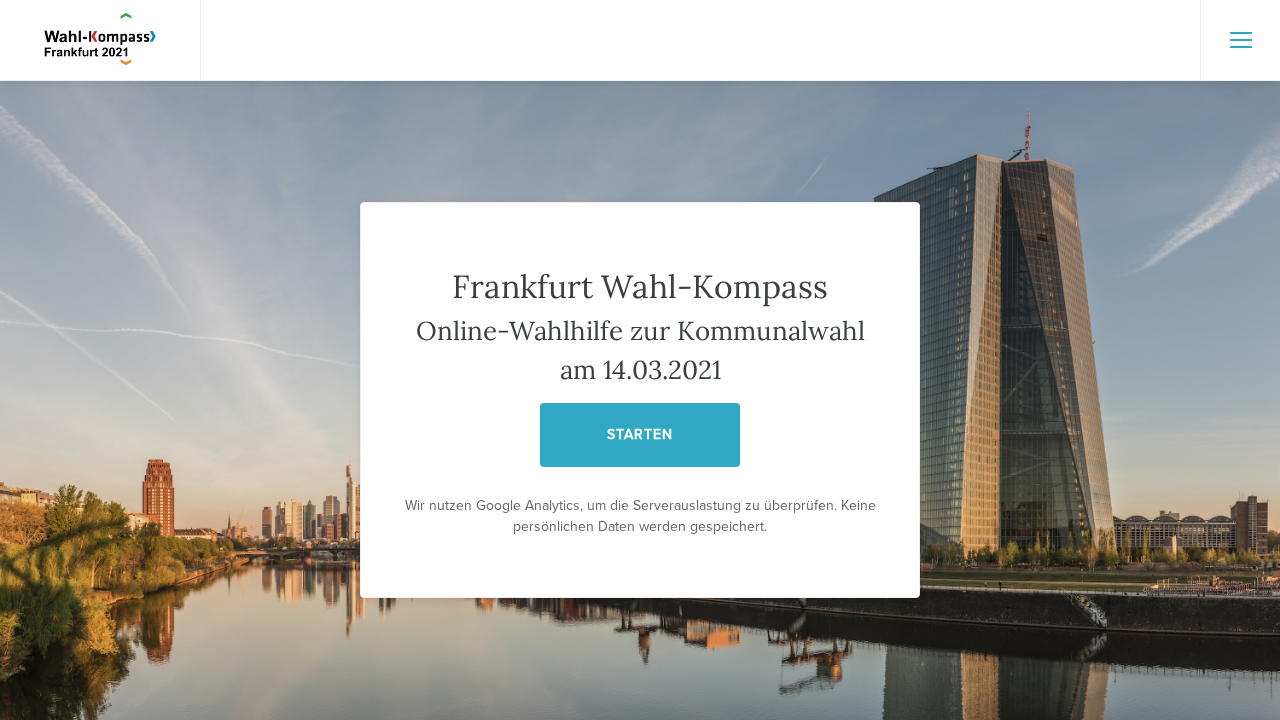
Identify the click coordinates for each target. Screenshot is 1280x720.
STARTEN (640, 434)
